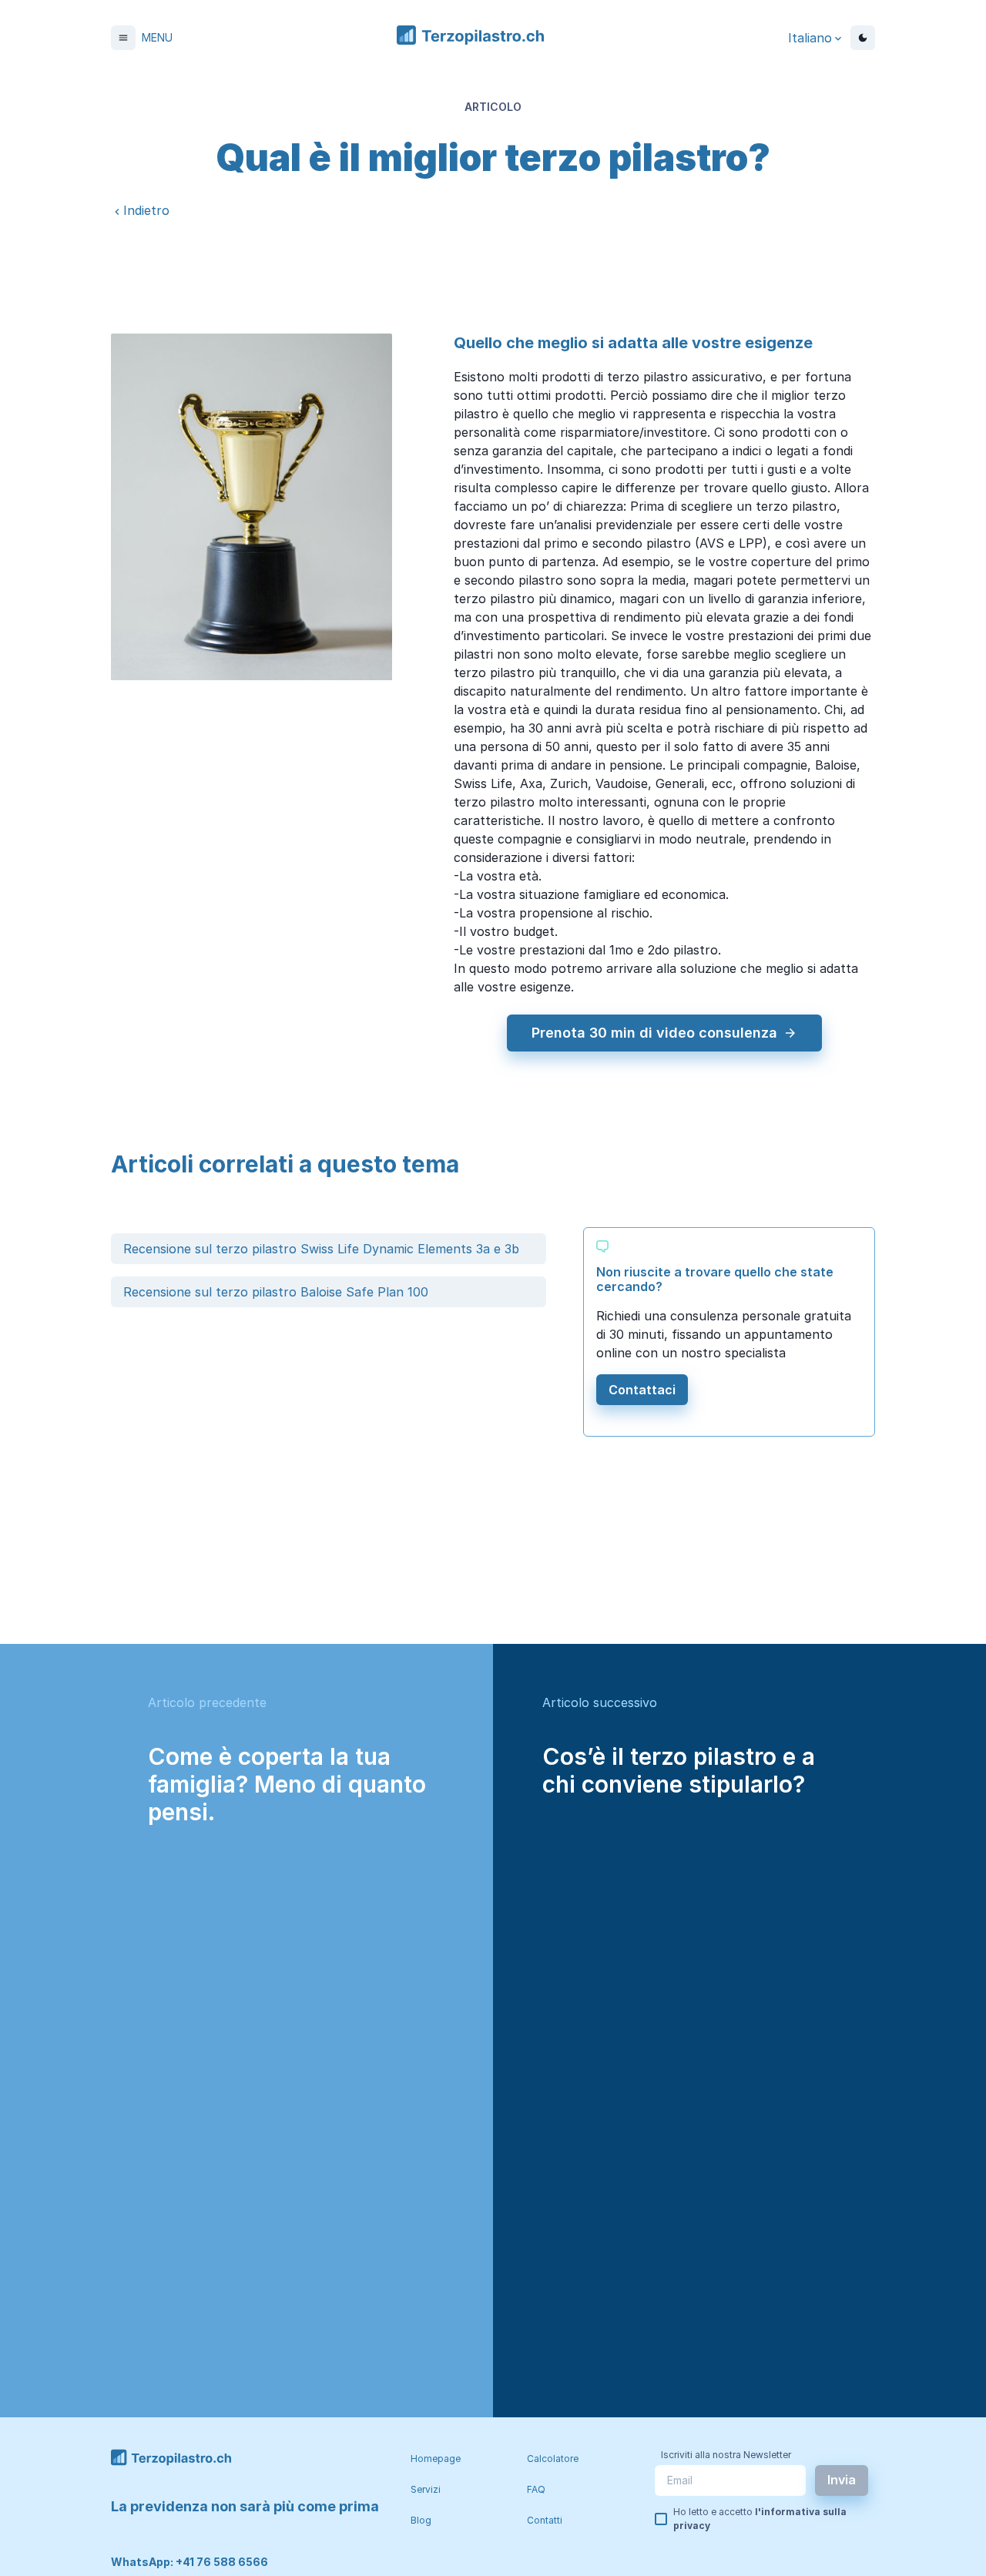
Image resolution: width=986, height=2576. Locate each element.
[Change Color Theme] (863, 38)
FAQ (536, 2489)
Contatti (545, 2520)
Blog (421, 2520)
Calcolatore (553, 2459)
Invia (842, 2480)
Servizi (426, 2489)
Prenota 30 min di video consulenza (654, 1033)
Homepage (436, 2459)
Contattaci (642, 1390)
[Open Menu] (123, 38)
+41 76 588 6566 (222, 2562)
